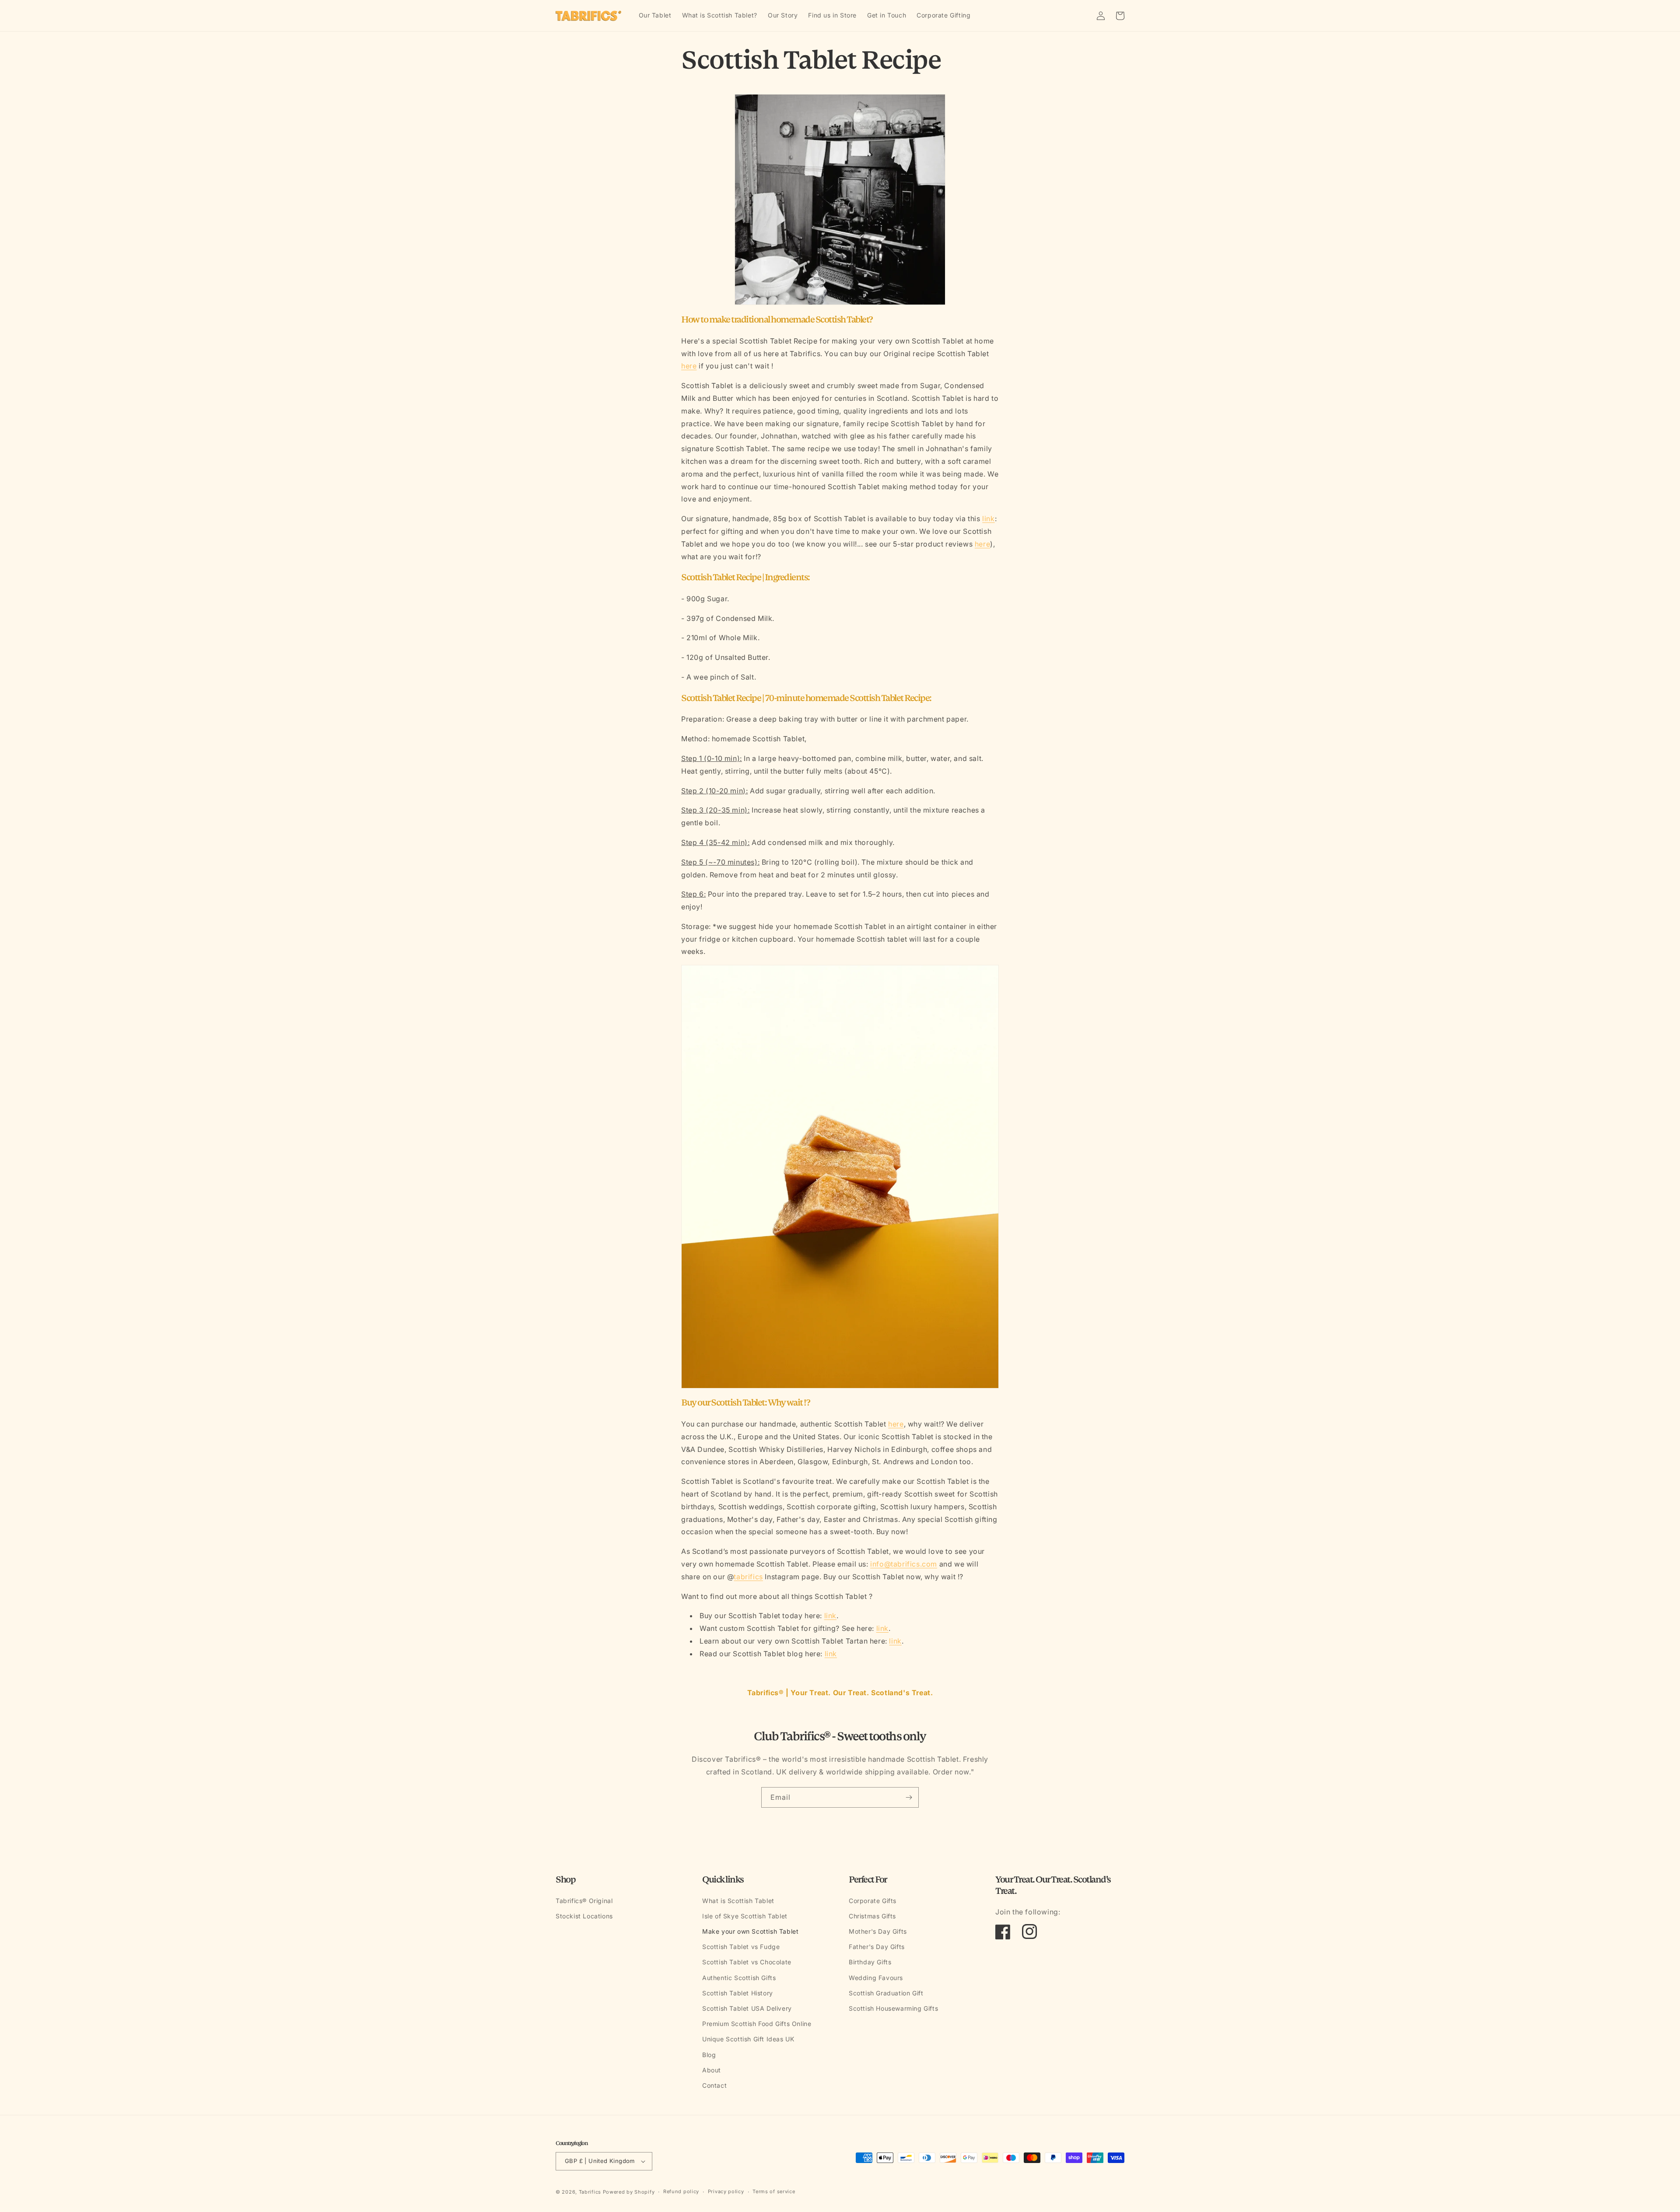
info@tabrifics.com (904, 1564)
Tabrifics (590, 2192)
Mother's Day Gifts (878, 1931)
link (988, 519)
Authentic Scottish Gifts (739, 1978)
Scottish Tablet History (738, 1993)
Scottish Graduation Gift (886, 1993)
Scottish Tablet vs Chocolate (747, 1962)
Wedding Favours (876, 1978)
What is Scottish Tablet (738, 1901)
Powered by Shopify (629, 2192)
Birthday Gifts (870, 1962)
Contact (714, 2085)
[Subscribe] (909, 1797)
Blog (709, 2055)
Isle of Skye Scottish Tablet (745, 1916)
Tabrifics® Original (584, 1901)
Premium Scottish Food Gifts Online (757, 2024)
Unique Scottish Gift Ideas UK (748, 2039)
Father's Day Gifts (877, 1947)
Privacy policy (726, 2191)
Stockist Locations (584, 1916)
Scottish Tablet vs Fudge (741, 1947)
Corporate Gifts (873, 1901)
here (689, 366)
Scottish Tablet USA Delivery (747, 2008)
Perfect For (868, 1880)
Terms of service (774, 2191)
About (712, 2070)
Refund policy (681, 2191)
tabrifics (748, 1577)
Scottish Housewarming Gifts (893, 2008)
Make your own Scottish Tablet (750, 1931)
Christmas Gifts (872, 1916)
